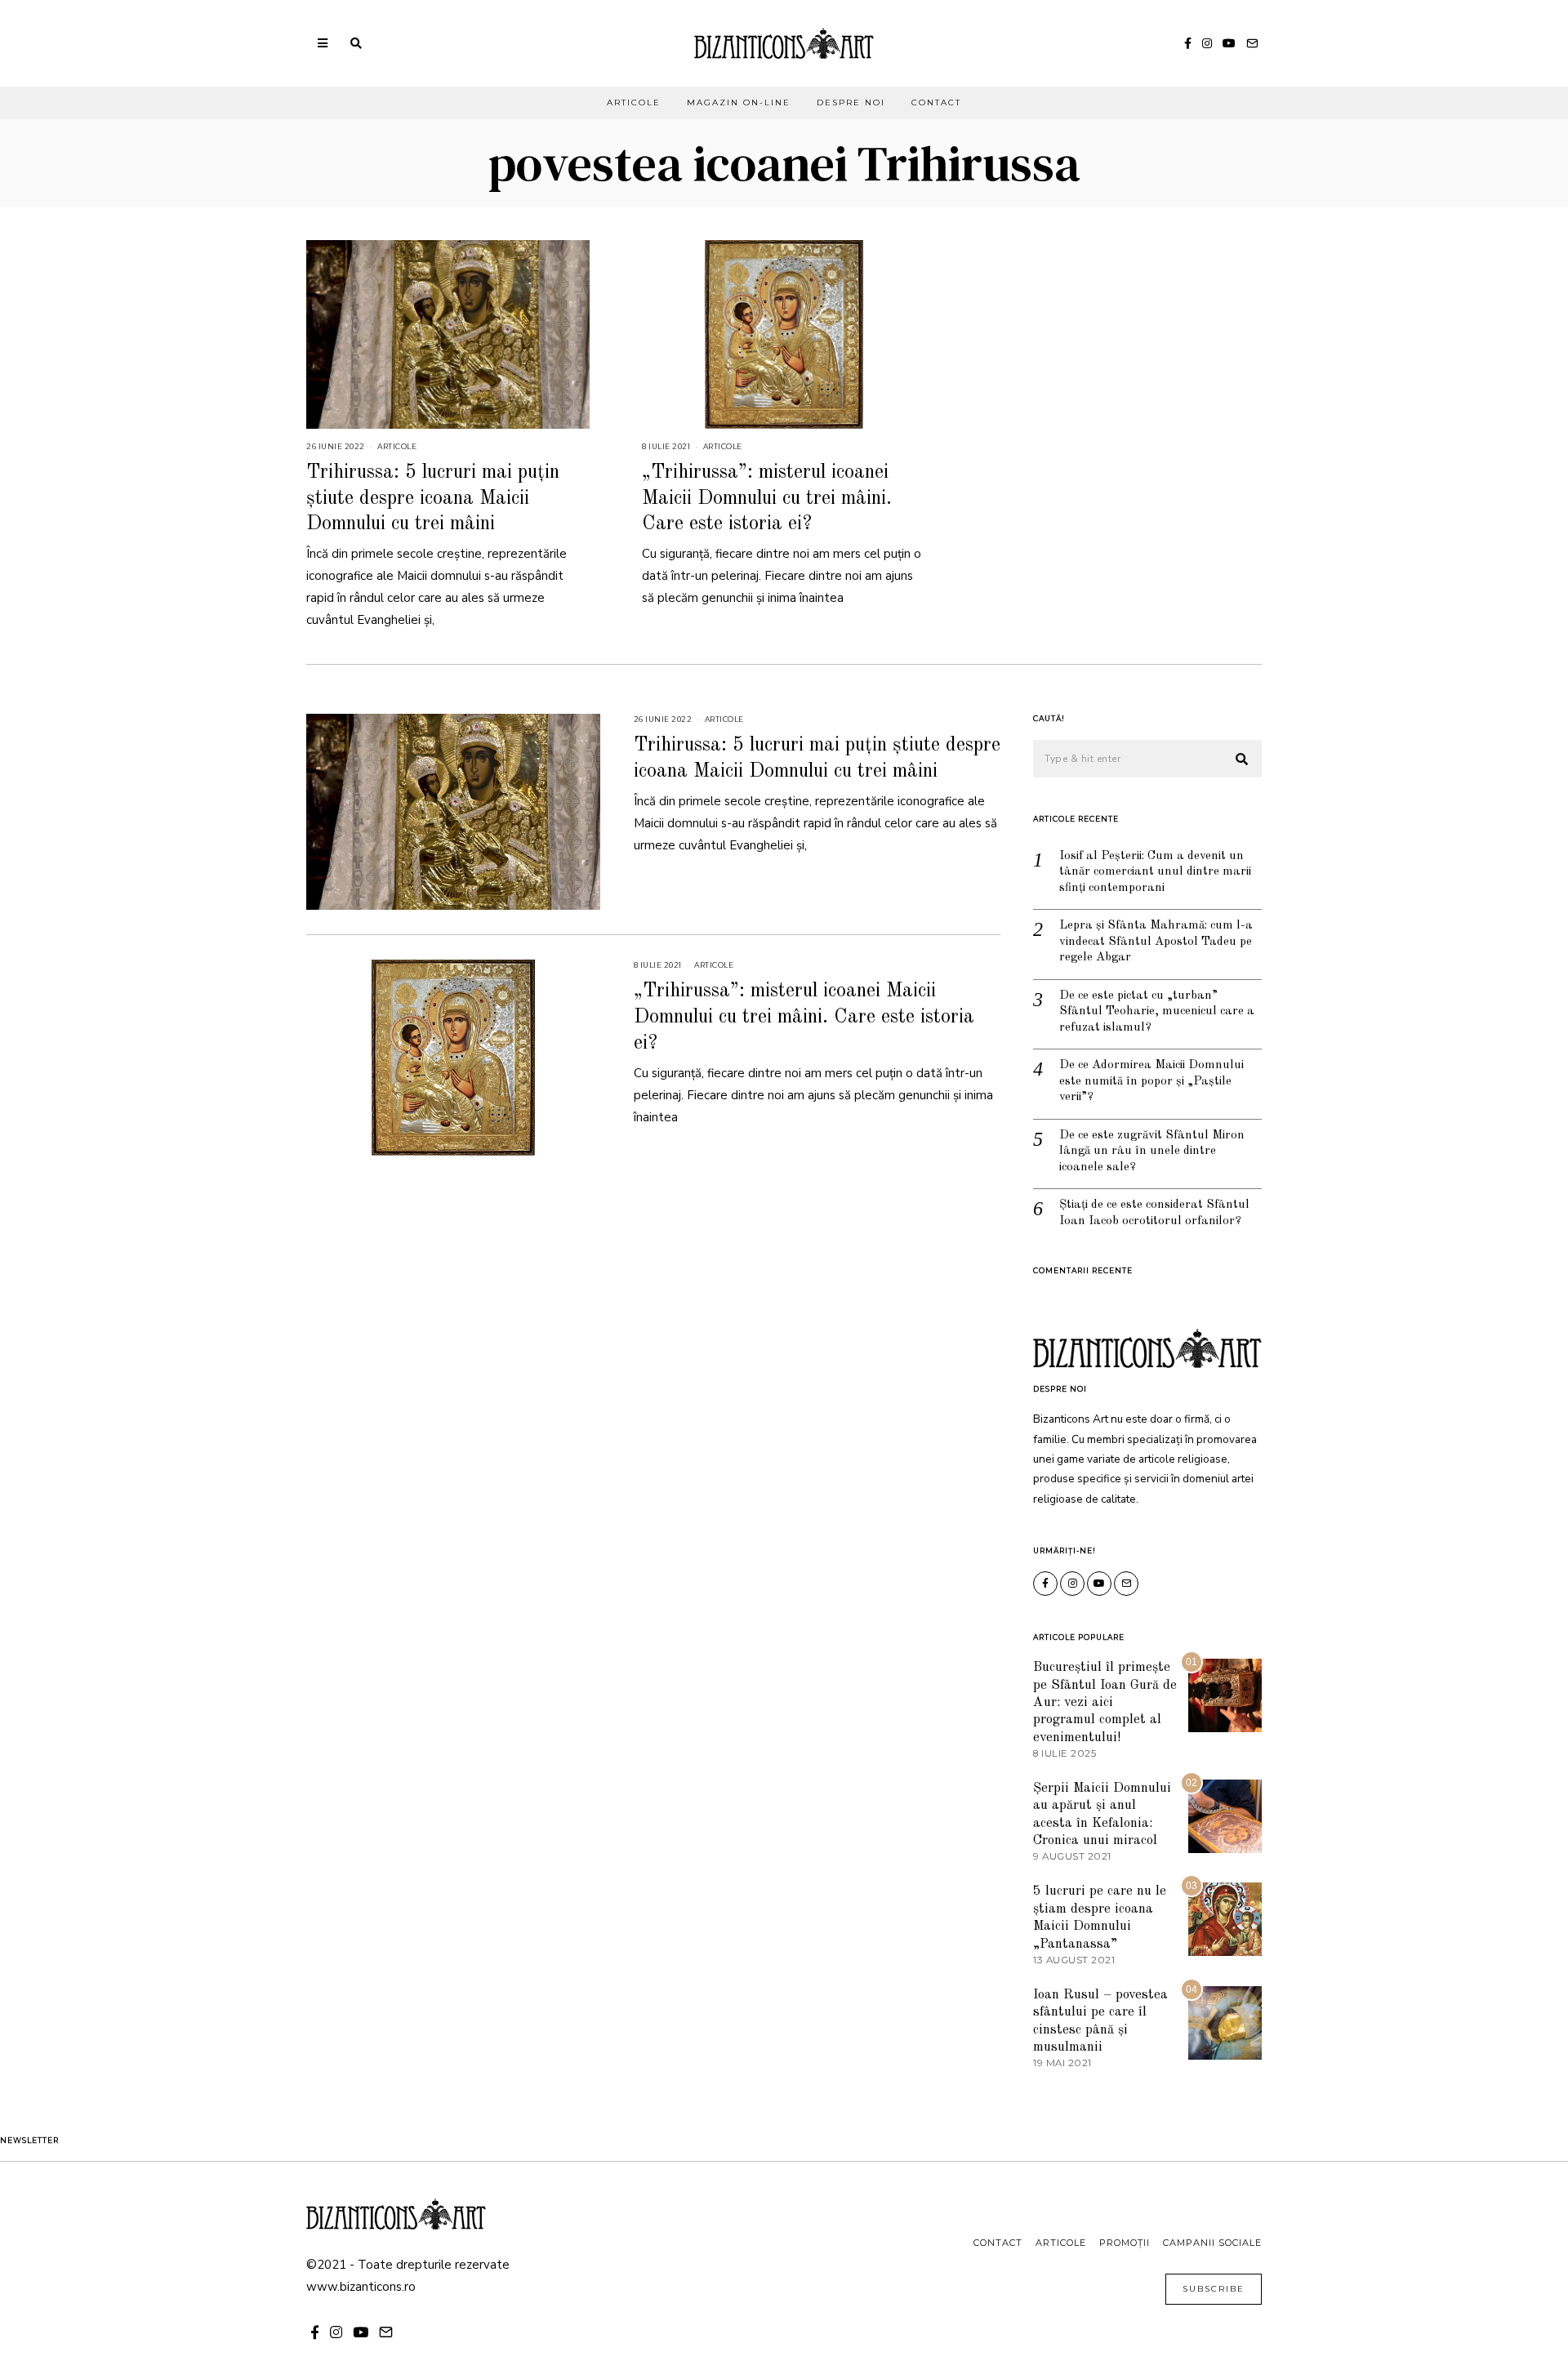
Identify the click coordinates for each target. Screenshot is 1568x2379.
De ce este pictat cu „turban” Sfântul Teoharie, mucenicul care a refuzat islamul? (1157, 1012)
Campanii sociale (1212, 2243)
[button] (1242, 760)
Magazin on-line (739, 102)
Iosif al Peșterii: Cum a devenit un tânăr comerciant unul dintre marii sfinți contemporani (1155, 872)
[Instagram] (1207, 43)
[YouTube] (1229, 43)
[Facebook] (1188, 43)
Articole (634, 102)
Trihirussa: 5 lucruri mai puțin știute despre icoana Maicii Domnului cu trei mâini (433, 498)
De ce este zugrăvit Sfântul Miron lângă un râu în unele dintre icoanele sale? (1152, 1152)
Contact (936, 102)
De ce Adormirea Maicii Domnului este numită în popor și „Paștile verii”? (1151, 1081)
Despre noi (851, 102)
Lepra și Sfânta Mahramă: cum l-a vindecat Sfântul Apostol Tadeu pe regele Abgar (1156, 942)
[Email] (1252, 43)
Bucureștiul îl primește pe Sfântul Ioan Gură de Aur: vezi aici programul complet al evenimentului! (1105, 1702)
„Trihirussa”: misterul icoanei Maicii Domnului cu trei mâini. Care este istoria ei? (767, 498)
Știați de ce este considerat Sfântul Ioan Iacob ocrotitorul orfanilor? (1154, 1213)
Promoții (1125, 2243)
